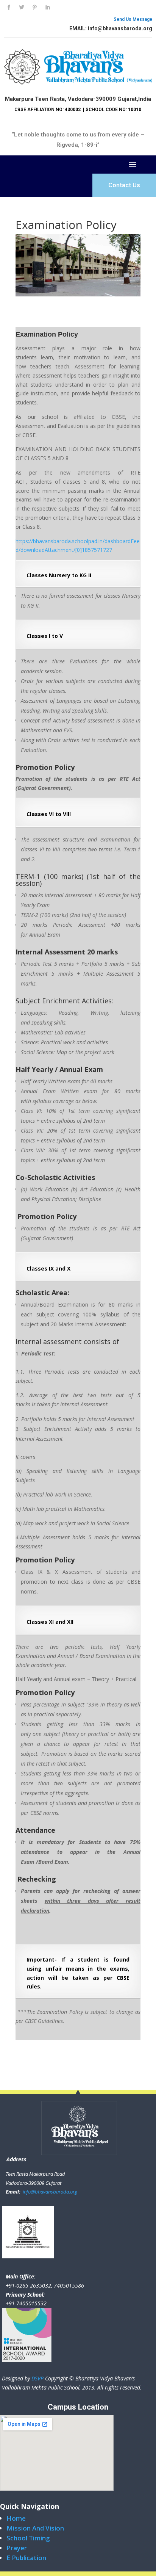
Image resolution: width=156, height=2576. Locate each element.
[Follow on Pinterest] (34, 8)
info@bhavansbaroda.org (49, 2192)
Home (16, 2518)
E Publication (26, 2558)
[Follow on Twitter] (22, 8)
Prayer (17, 2548)
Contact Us (124, 185)
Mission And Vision (35, 2528)
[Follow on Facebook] (9, 8)
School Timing (28, 2538)
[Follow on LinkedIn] (47, 8)
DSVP (37, 2378)
